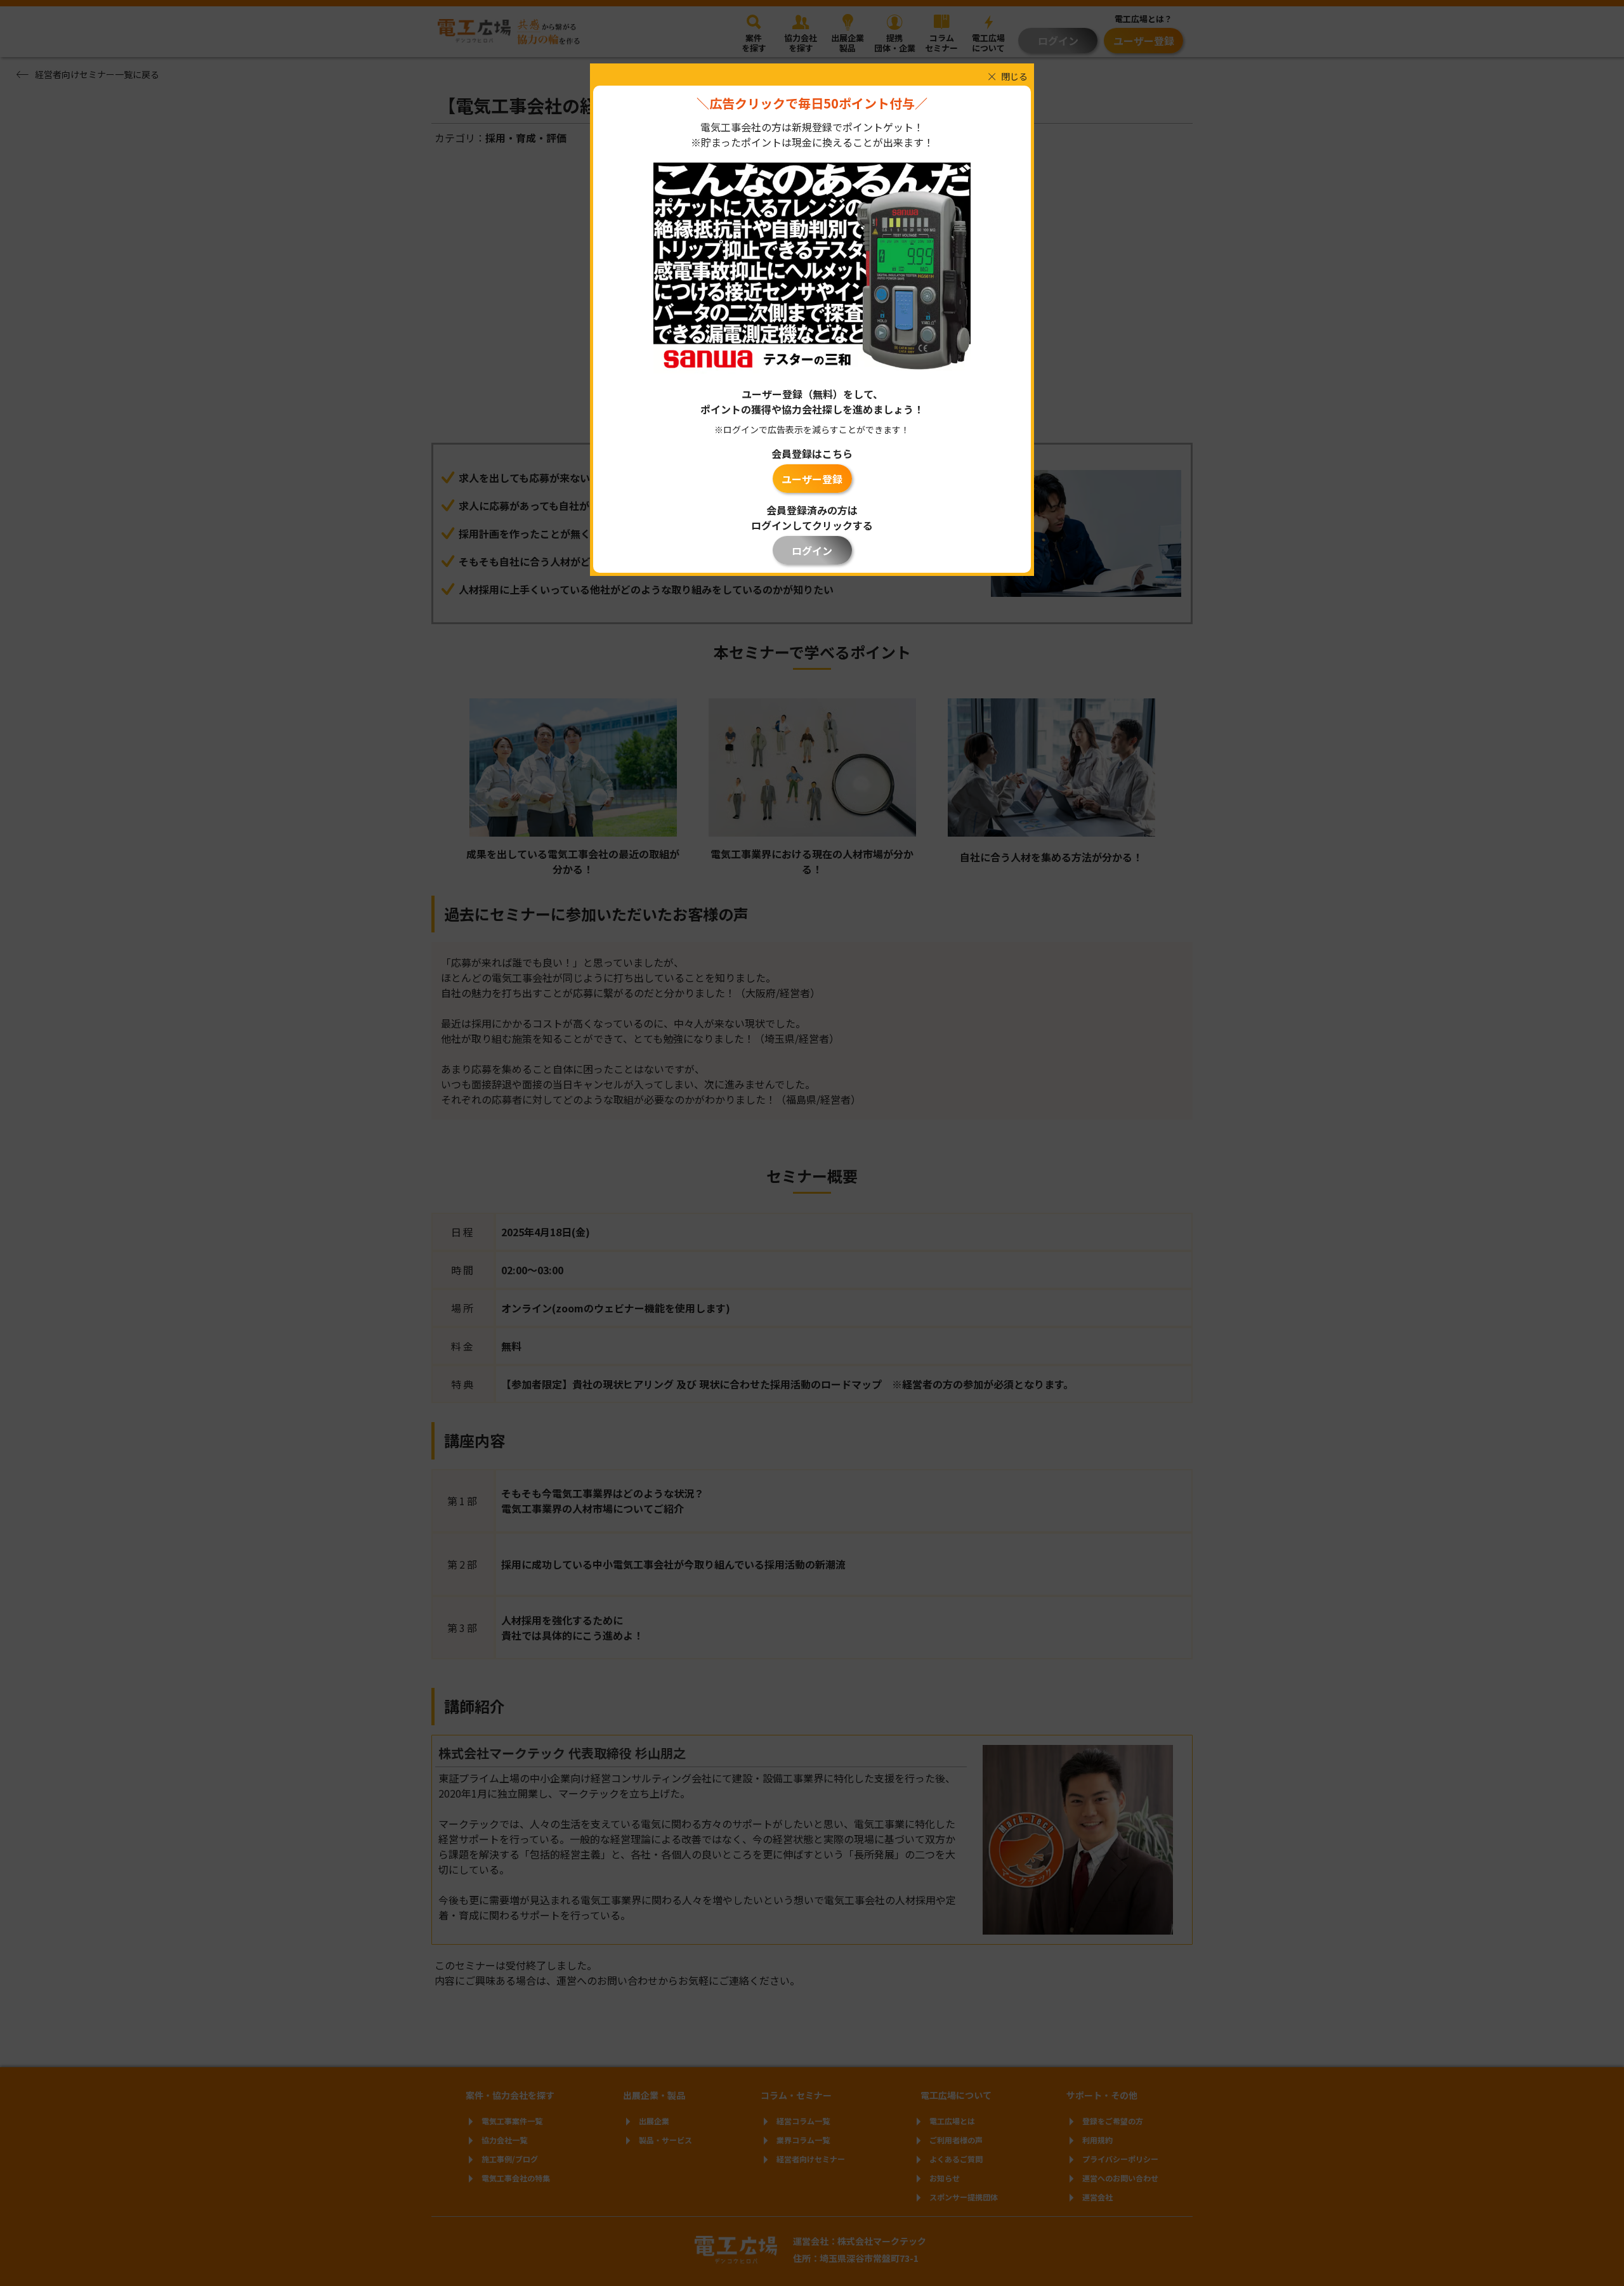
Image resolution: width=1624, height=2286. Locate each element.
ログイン (812, 551)
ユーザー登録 (812, 479)
